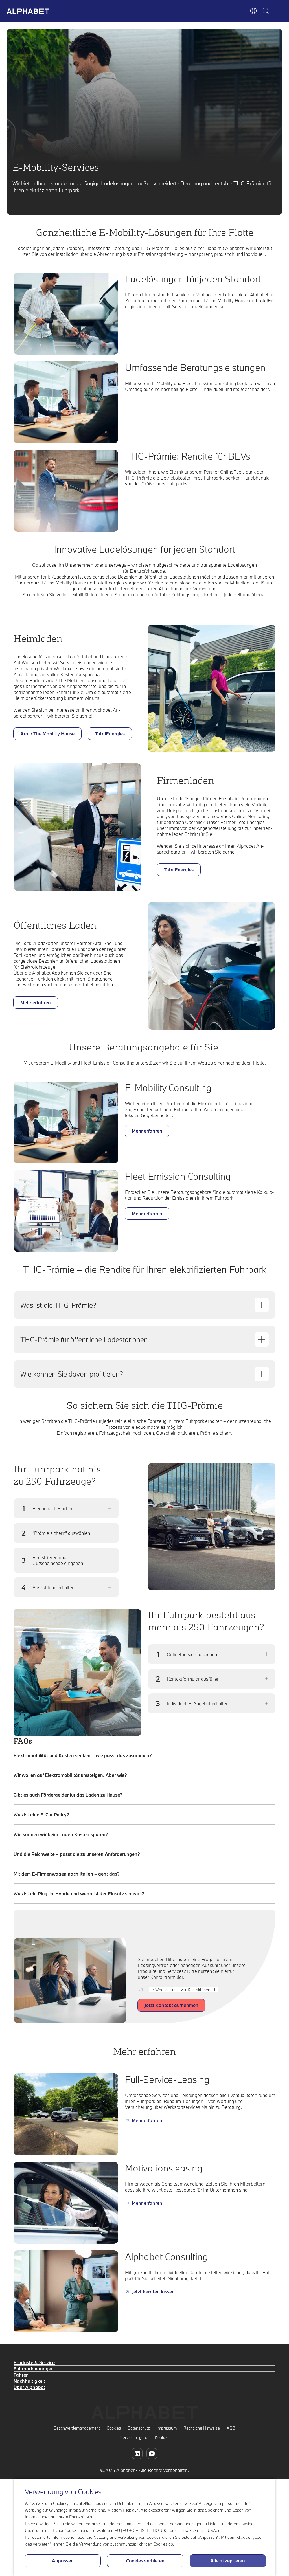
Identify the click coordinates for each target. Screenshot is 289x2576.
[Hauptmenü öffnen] (278, 11)
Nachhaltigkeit (29, 2381)
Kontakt (162, 2437)
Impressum (167, 2428)
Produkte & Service (34, 2362)
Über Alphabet (29, 2387)
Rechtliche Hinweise (202, 2428)
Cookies (114, 2428)
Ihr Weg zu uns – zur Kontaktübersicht (183, 1990)
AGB (231, 2428)
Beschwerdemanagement (77, 2428)
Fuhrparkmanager (33, 2369)
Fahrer (21, 2375)
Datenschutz (139, 2428)
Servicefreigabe (134, 2437)
